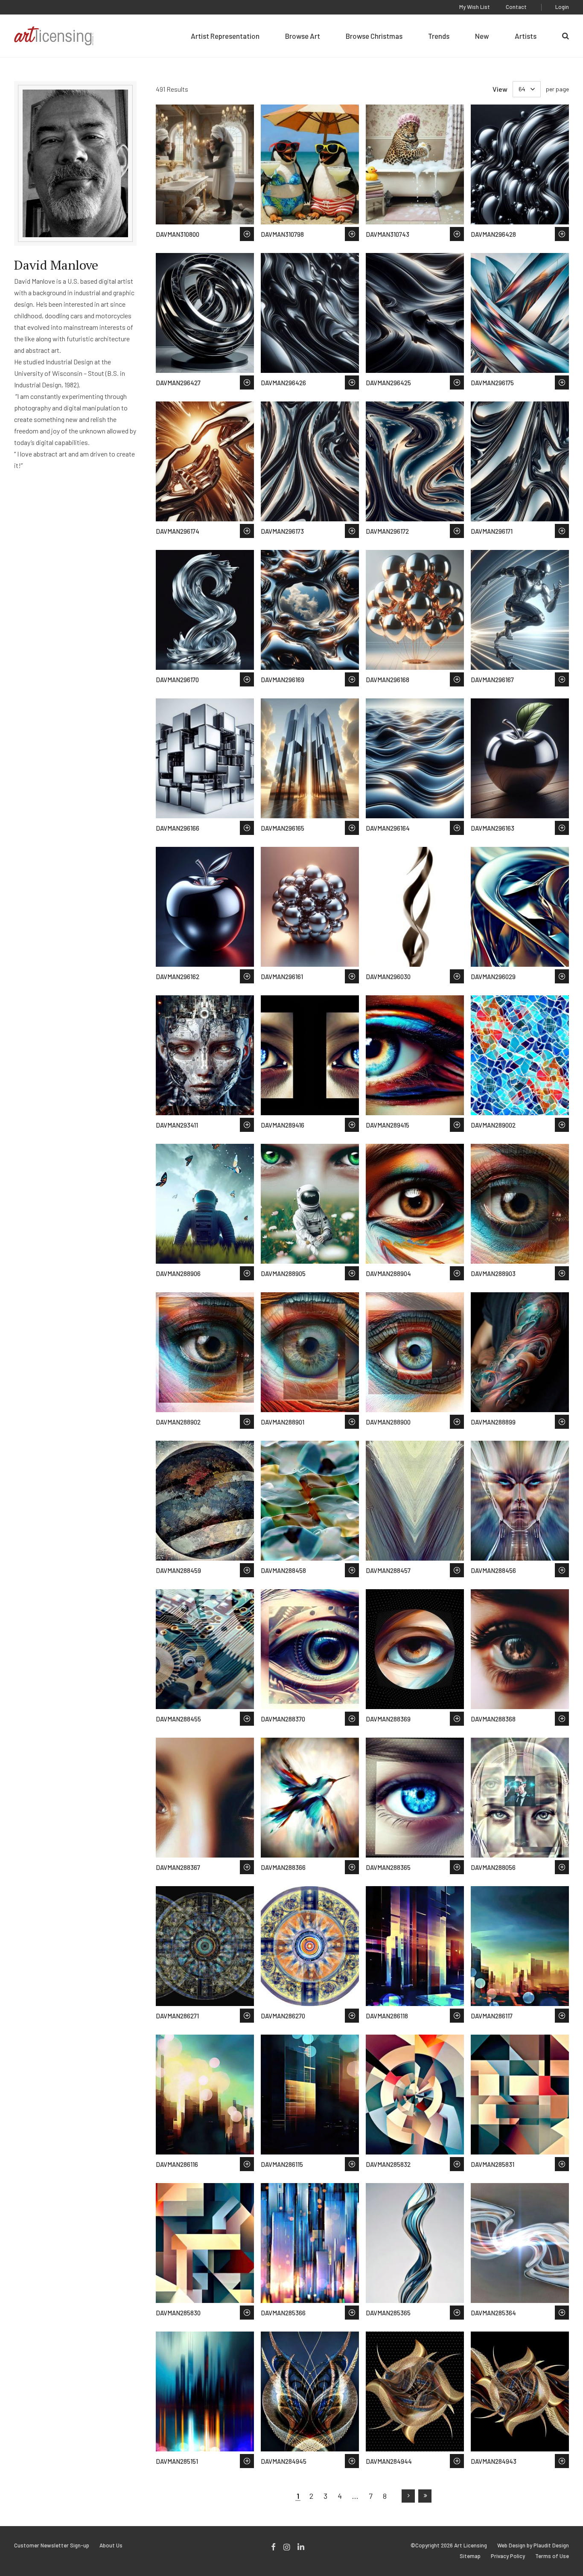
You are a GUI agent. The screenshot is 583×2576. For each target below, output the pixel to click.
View (500, 89)
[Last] (425, 2496)
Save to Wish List (247, 234)
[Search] (566, 36)
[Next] (408, 2496)
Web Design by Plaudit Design (533, 2545)
